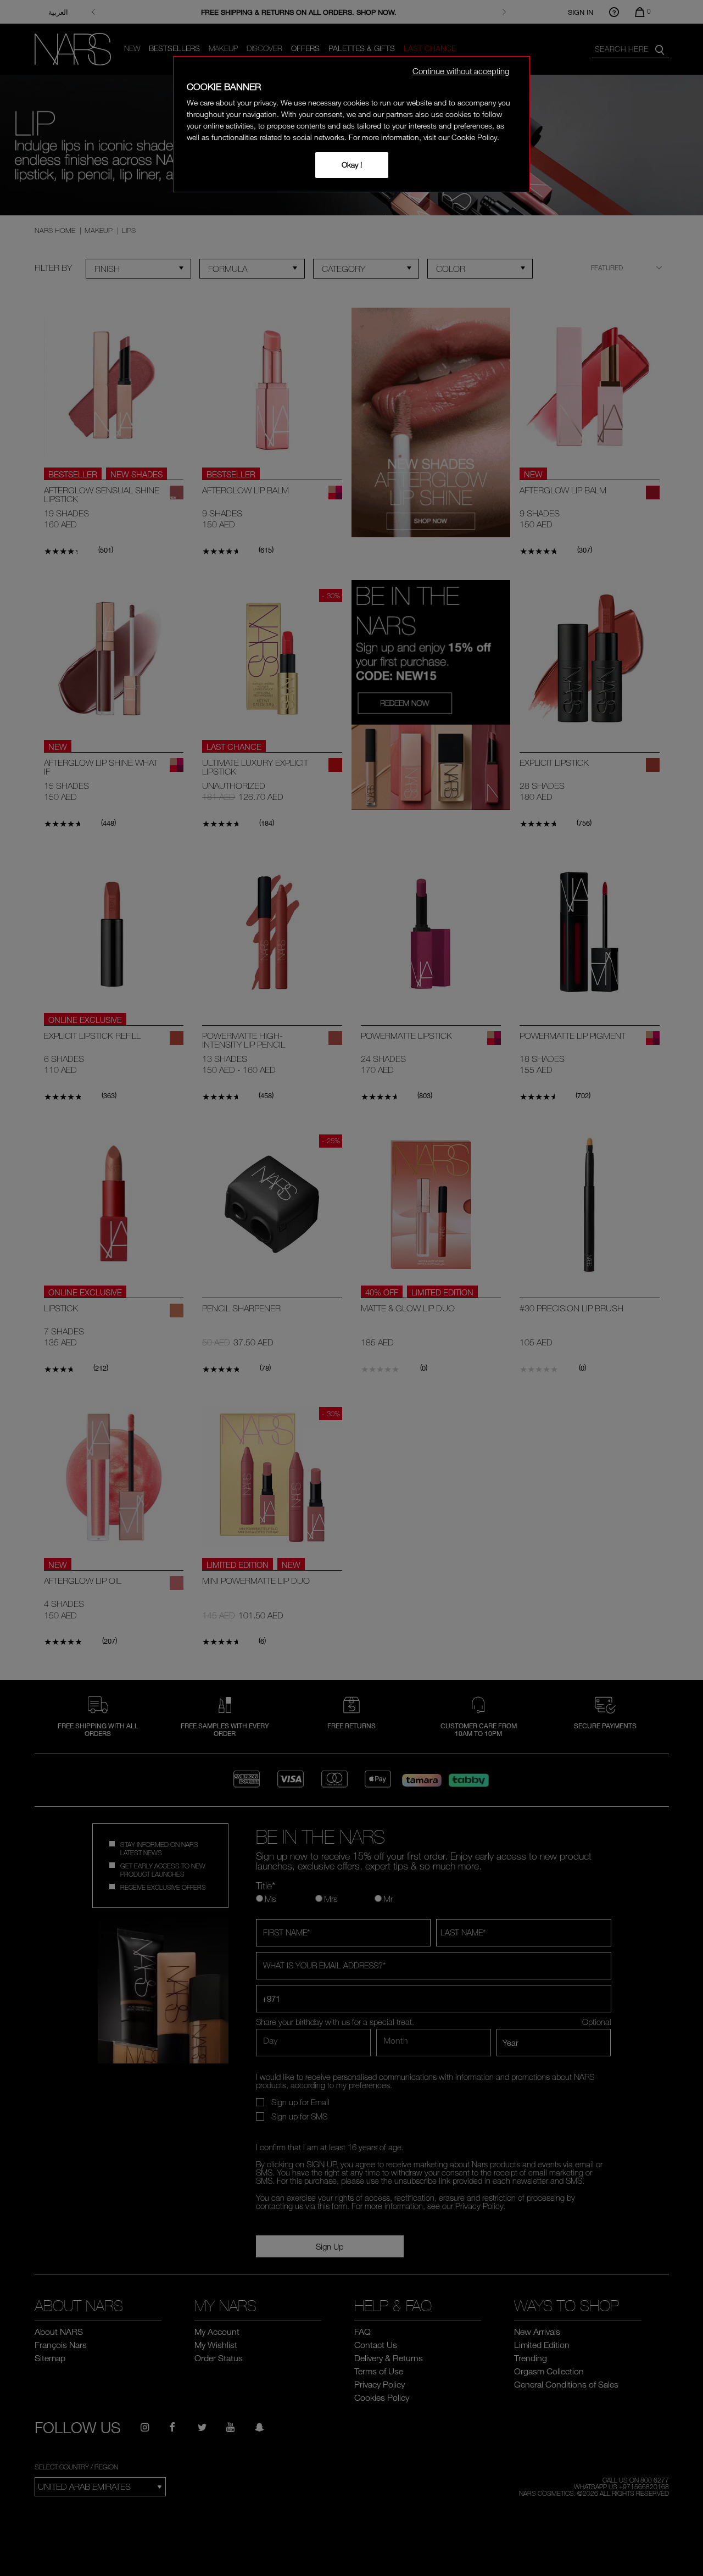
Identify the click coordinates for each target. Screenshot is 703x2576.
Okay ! (352, 165)
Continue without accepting (461, 71)
